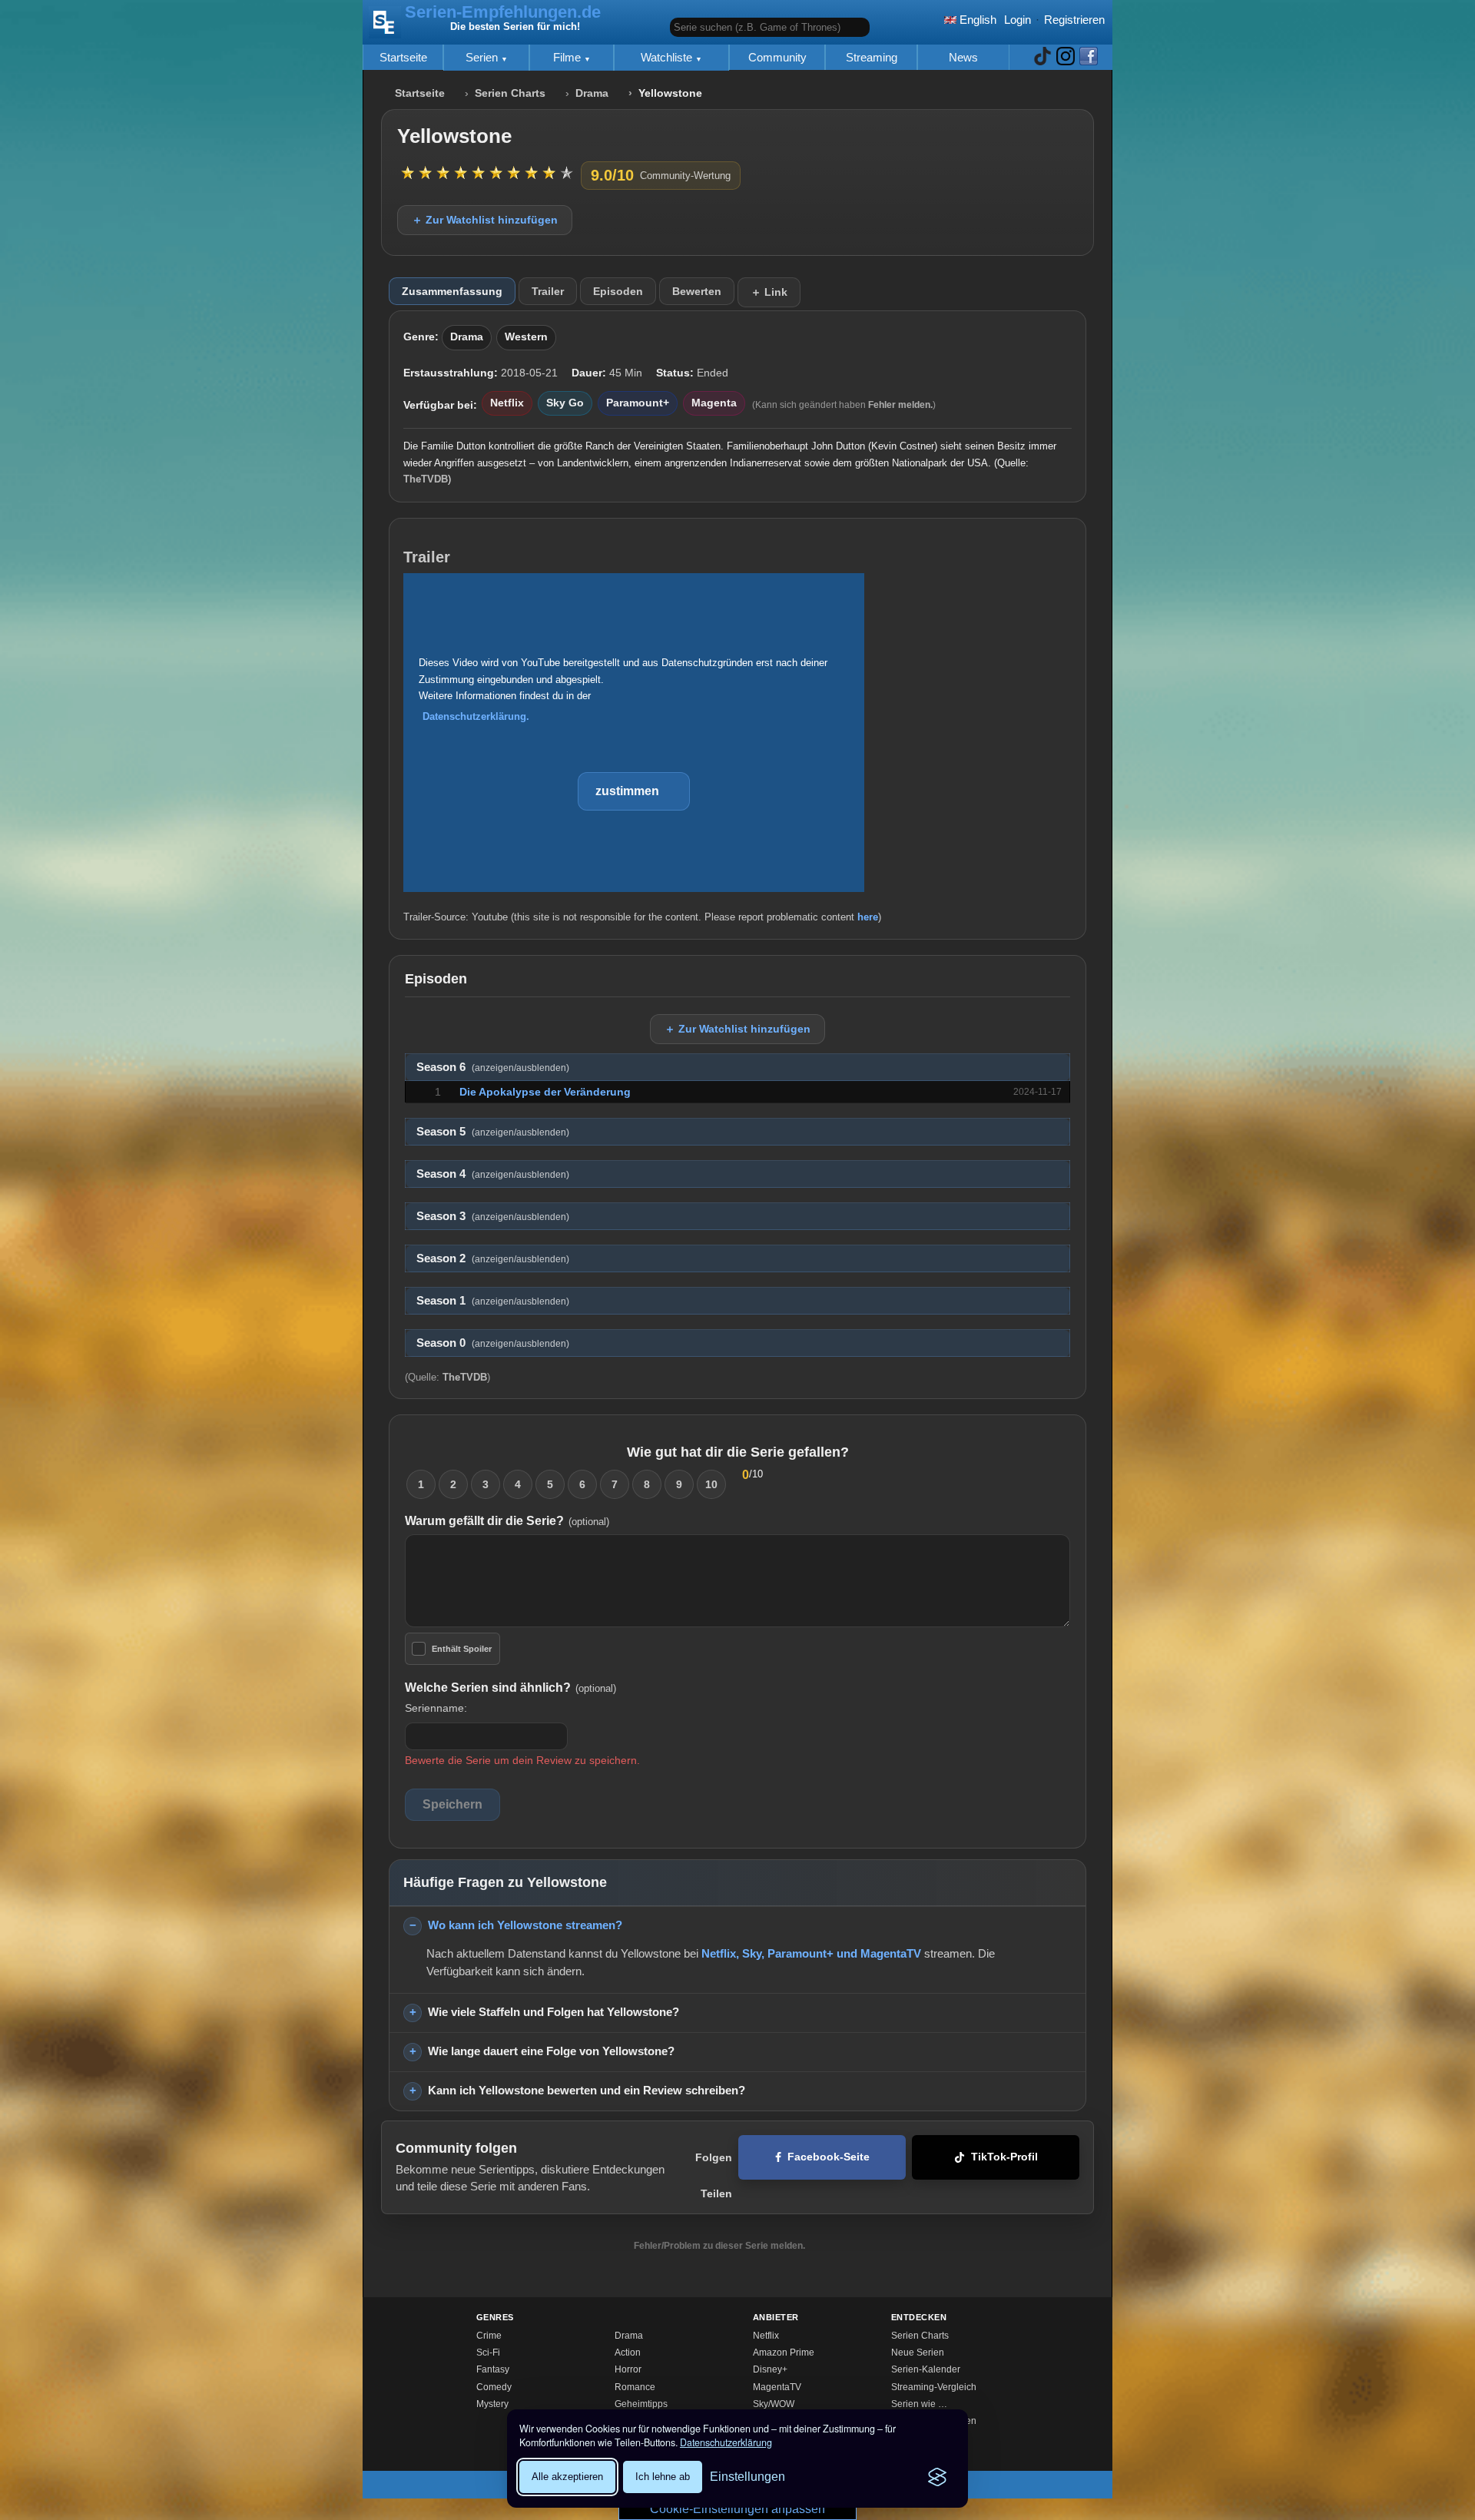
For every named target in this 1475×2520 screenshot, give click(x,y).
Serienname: (436, 1708)
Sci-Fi (488, 2353)
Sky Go (565, 403)
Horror (628, 2369)
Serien (483, 57)
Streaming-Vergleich (934, 2387)
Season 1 (493, 1301)
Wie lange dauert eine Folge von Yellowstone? (551, 2051)
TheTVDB (426, 479)
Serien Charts (510, 93)
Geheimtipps (641, 2404)
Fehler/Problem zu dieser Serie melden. (719, 2246)
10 (711, 1484)
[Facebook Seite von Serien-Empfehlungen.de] (1089, 57)
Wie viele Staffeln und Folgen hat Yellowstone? (554, 2012)
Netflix (507, 403)
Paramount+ (638, 403)
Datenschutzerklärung (726, 2442)
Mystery (492, 2404)
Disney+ (770, 2369)
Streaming (872, 57)
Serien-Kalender (926, 2369)
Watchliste (668, 57)
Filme (568, 57)
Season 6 (493, 1067)
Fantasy (493, 2369)
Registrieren (1074, 20)
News (963, 57)
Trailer (548, 291)
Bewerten (697, 291)
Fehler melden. (900, 405)
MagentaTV (777, 2387)
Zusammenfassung (452, 291)
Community (777, 57)
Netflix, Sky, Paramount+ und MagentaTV (811, 1954)
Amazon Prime (784, 2353)
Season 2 (493, 1258)
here (868, 917)
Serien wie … (919, 2404)
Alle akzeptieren (567, 2477)
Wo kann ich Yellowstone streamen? (525, 1925)
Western (526, 337)
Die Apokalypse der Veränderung (545, 1092)
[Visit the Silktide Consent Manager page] (937, 2477)
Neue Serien (918, 2353)
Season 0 (493, 1343)
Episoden (618, 291)
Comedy (494, 2387)
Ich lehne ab (663, 2477)
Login (1018, 20)
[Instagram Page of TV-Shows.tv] (1066, 57)
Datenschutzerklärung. (476, 716)
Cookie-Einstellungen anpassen (737, 2509)
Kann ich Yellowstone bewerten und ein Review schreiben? (587, 2090)
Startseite (403, 57)
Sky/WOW (774, 2404)
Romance (635, 2387)
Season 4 (493, 1174)
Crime (489, 2336)
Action (628, 2353)
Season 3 (493, 1216)
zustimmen (627, 791)
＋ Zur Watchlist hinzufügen (485, 220)
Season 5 (493, 1132)
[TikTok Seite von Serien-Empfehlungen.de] (1042, 57)
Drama (592, 93)
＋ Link (769, 292)
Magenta (714, 403)
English (976, 20)
